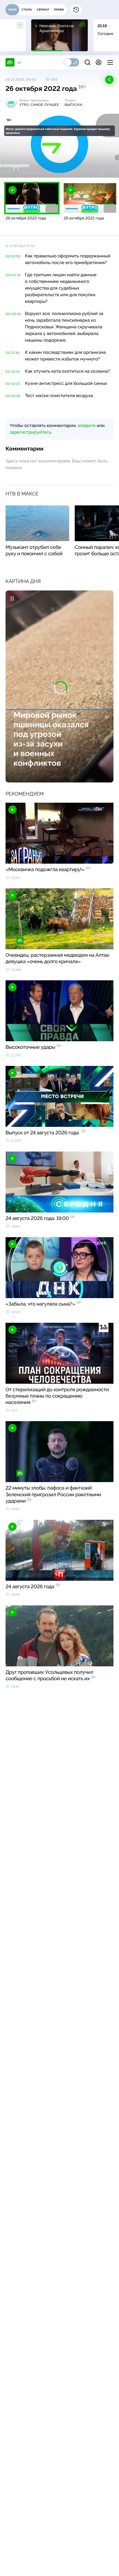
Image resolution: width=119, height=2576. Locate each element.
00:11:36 (13, 353)
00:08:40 (13, 314)
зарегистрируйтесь (30, 432)
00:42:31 (13, 384)
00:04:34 (13, 275)
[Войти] (99, 62)
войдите (87, 425)
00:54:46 (13, 396)
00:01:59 (13, 256)
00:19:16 (13, 372)
